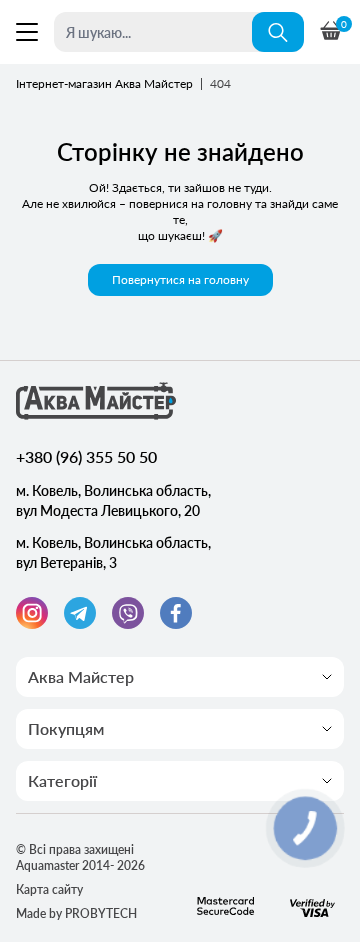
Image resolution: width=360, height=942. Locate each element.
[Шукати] (278, 32)
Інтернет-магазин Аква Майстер (104, 83)
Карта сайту (49, 889)
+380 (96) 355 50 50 (86, 456)
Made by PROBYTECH (76, 913)
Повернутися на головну (180, 279)
